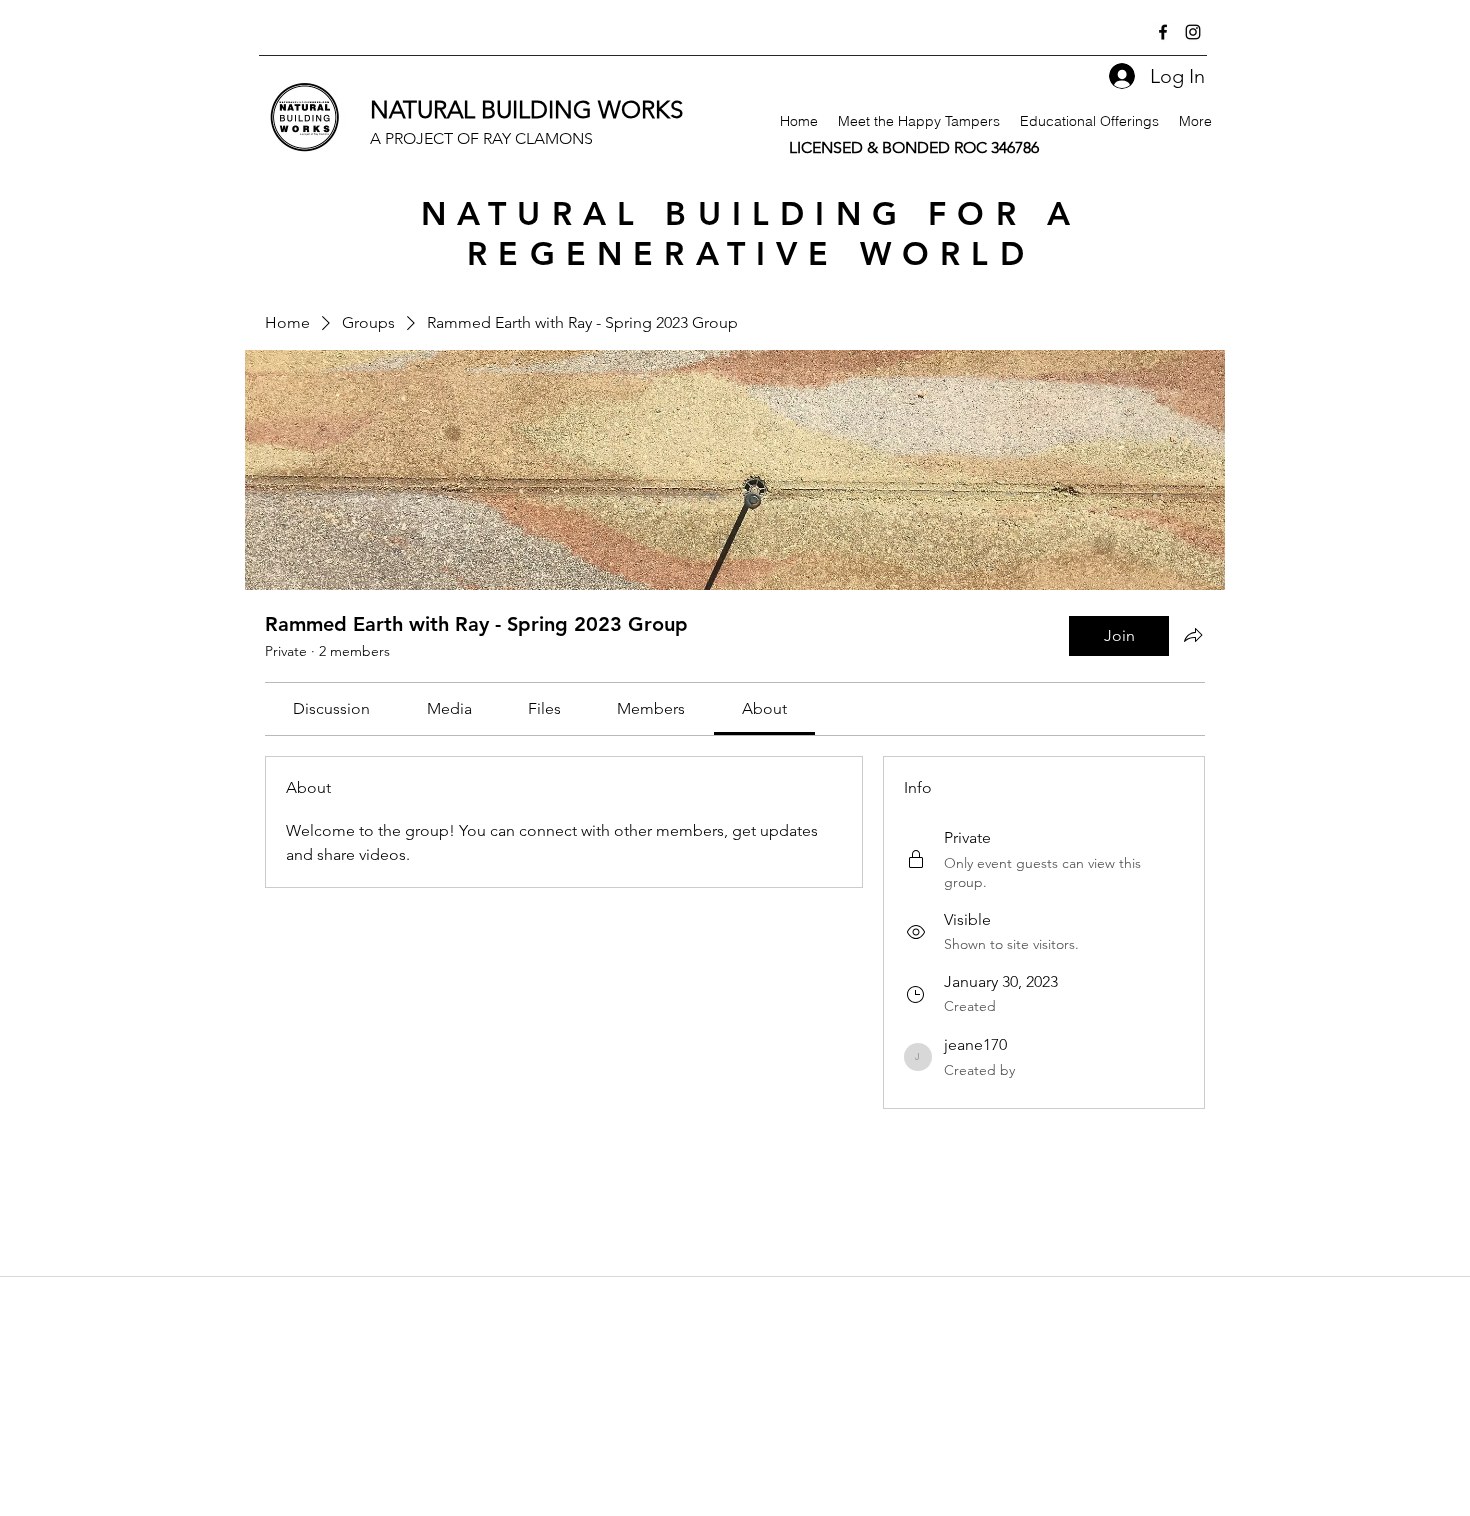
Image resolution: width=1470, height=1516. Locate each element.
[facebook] (1163, 32)
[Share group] (1193, 635)
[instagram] (1193, 32)
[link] (331, 708)
